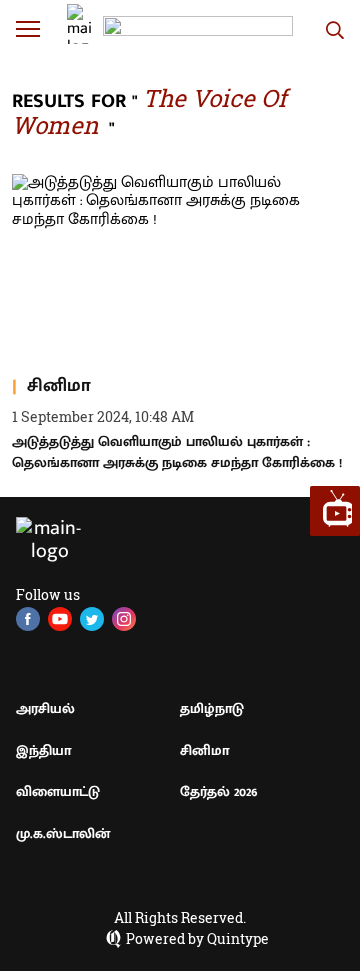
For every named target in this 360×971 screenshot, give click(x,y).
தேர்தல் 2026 (219, 791)
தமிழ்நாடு (212, 708)
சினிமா (204, 750)
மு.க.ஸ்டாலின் (63, 833)
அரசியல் (45, 708)
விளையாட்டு (58, 791)
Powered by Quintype (197, 939)
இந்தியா (43, 750)
